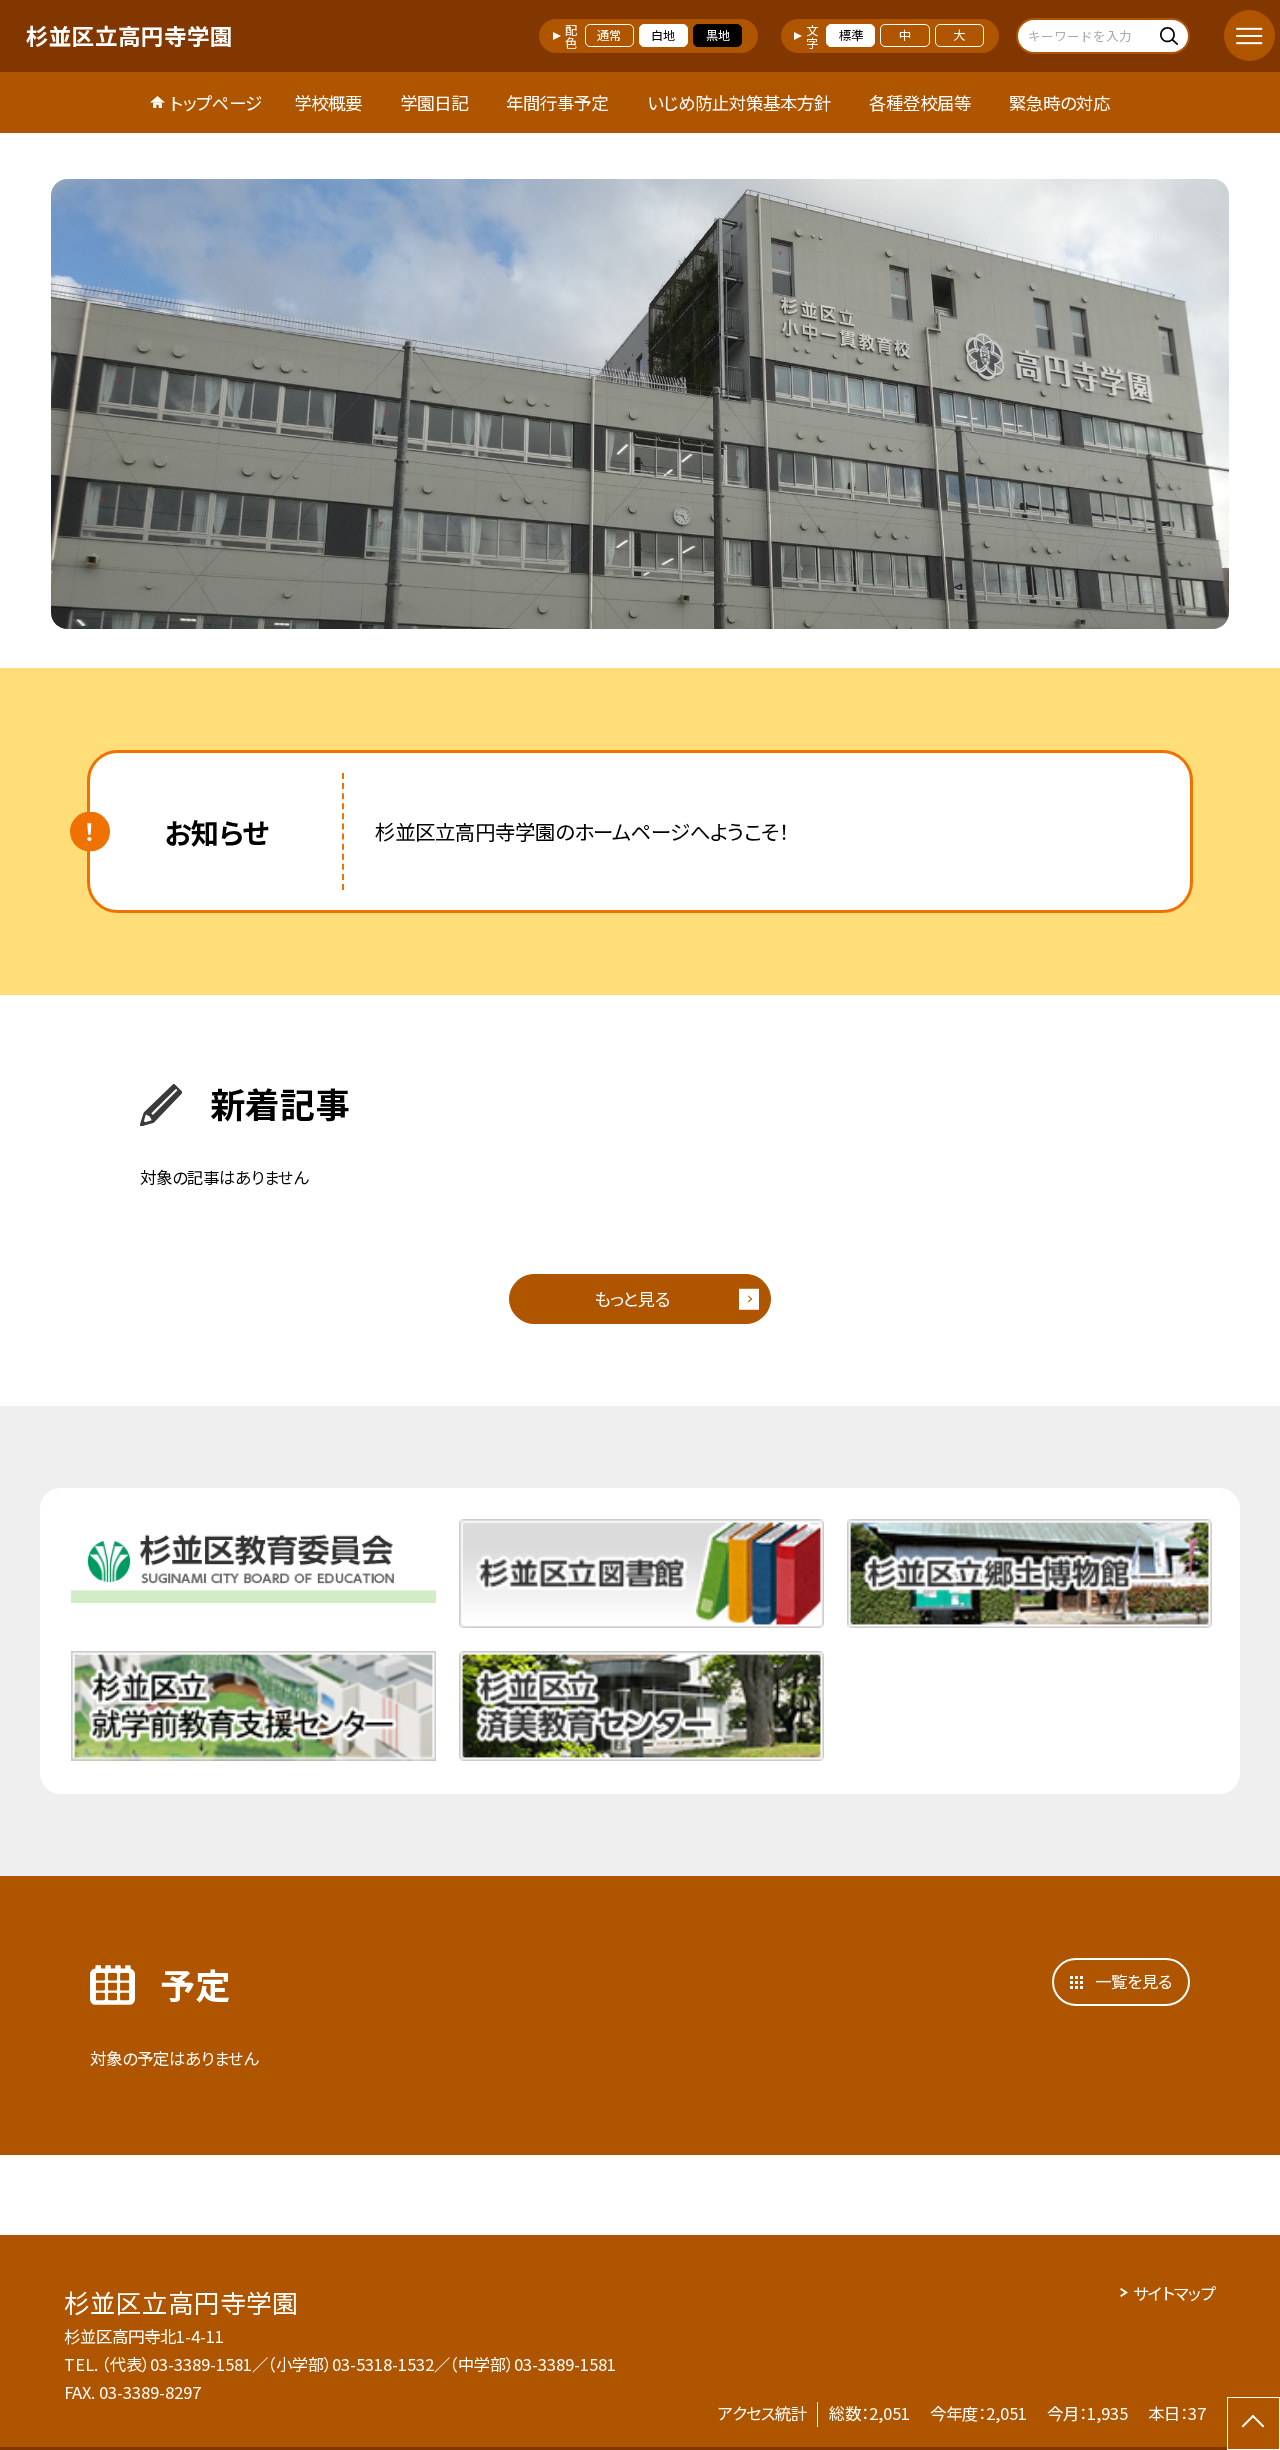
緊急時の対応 (1059, 102)
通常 (609, 35)
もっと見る (632, 1298)
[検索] (1171, 35)
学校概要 (328, 102)
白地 (663, 35)
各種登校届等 (920, 102)
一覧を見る (1133, 1981)
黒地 (718, 35)
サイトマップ (1174, 2293)
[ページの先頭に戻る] (1253, 2423)
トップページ (216, 102)
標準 (851, 35)
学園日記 (434, 102)
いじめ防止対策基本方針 (739, 102)
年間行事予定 (557, 102)
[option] (640, 404)
